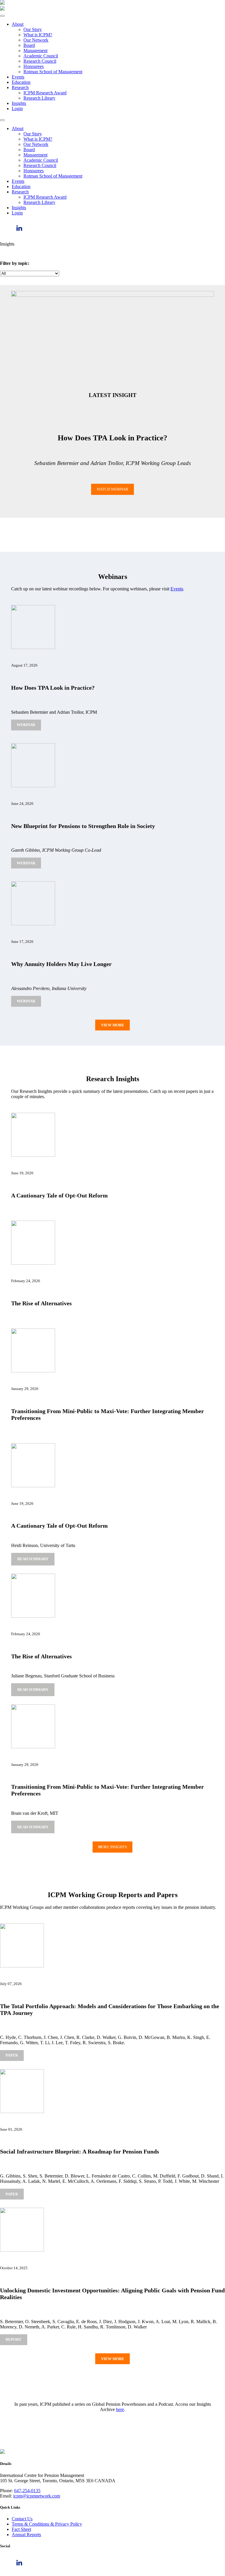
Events (18, 77)
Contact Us (22, 2519)
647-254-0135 (27, 2491)
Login (17, 109)
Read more (35, 1561)
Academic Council (41, 56)
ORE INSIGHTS (112, 1847)
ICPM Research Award (45, 93)
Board (29, 45)
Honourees (34, 66)
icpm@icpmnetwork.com (37, 2496)
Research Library (39, 98)
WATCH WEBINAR (112, 489)
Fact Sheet (21, 2529)
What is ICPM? (38, 35)
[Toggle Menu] (2, 16)
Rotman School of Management (53, 72)
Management (35, 51)
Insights (19, 103)
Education (21, 82)
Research (20, 87)
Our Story (33, 29)
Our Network (36, 40)
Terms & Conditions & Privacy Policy (47, 2524)
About (18, 24)
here (120, 2409)
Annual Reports (26, 2535)
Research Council (40, 61)
